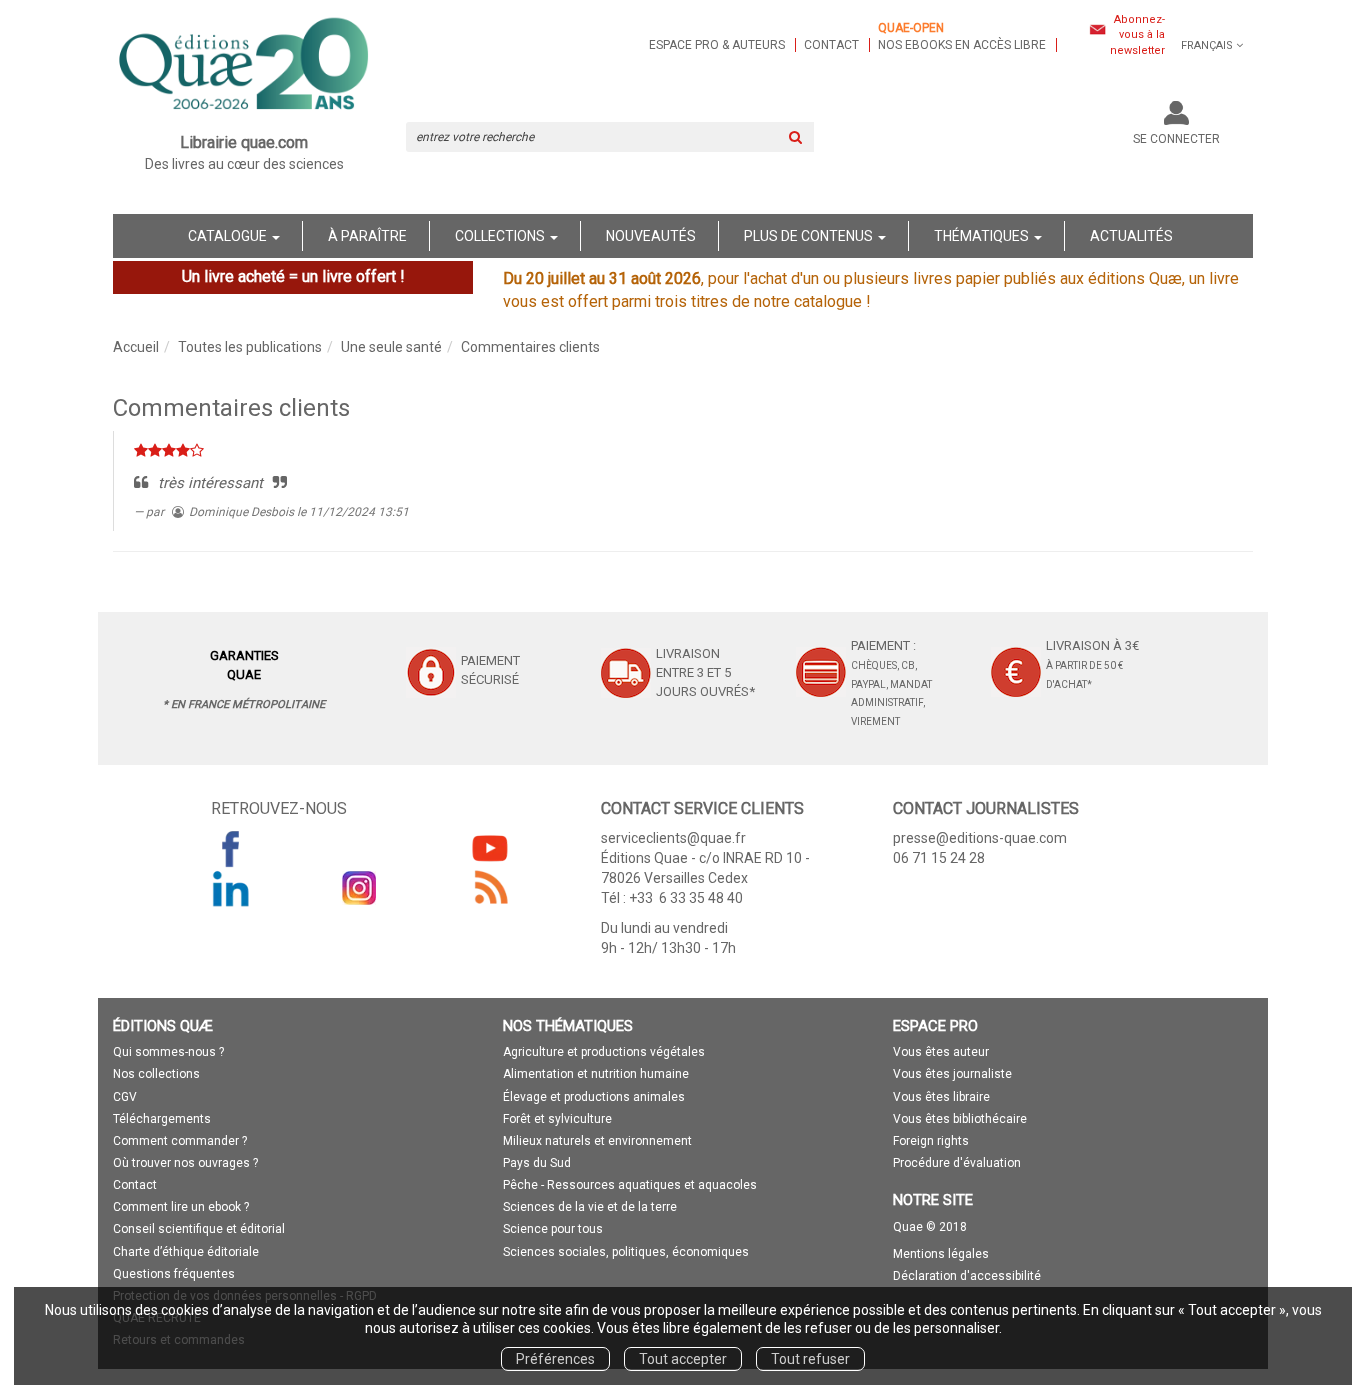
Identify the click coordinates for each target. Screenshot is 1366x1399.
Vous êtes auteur (941, 1052)
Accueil (136, 347)
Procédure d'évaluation (957, 1163)
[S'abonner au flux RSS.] (490, 888)
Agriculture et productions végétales (604, 1052)
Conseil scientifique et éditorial (199, 1229)
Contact (831, 45)
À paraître (367, 236)
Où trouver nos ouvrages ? (185, 1163)
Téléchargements (162, 1119)
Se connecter (1176, 139)
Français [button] (1207, 45)
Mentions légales (941, 1254)
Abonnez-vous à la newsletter (1137, 35)
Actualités (1131, 236)
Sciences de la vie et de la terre (590, 1207)
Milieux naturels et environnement (597, 1141)
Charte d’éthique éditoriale (186, 1252)
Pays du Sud (537, 1163)
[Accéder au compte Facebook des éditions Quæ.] (231, 848)
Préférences (555, 1359)
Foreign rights (931, 1141)
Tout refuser (810, 1359)
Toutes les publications (250, 347)
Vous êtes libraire (941, 1097)
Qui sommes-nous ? (168, 1052)
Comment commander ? (180, 1141)
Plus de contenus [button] (810, 236)
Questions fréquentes (174, 1274)
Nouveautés (651, 236)
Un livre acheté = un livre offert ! (293, 276)
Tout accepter (683, 1359)
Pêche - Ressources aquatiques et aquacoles (630, 1185)
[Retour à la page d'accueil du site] (244, 66)
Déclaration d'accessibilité (967, 1276)
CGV (125, 1097)
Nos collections (156, 1074)
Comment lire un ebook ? (181, 1207)
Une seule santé (391, 347)
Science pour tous (553, 1229)
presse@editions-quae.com (980, 838)
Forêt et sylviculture (557, 1119)
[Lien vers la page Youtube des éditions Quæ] (490, 848)
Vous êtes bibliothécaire (960, 1119)
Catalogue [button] (229, 236)
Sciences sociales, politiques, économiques (626, 1252)
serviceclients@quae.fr (673, 838)
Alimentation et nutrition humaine (596, 1074)
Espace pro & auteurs (717, 45)
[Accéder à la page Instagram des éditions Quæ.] (360, 888)
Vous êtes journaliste (952, 1074)
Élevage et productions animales (594, 1097)
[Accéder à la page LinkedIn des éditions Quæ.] (231, 888)
